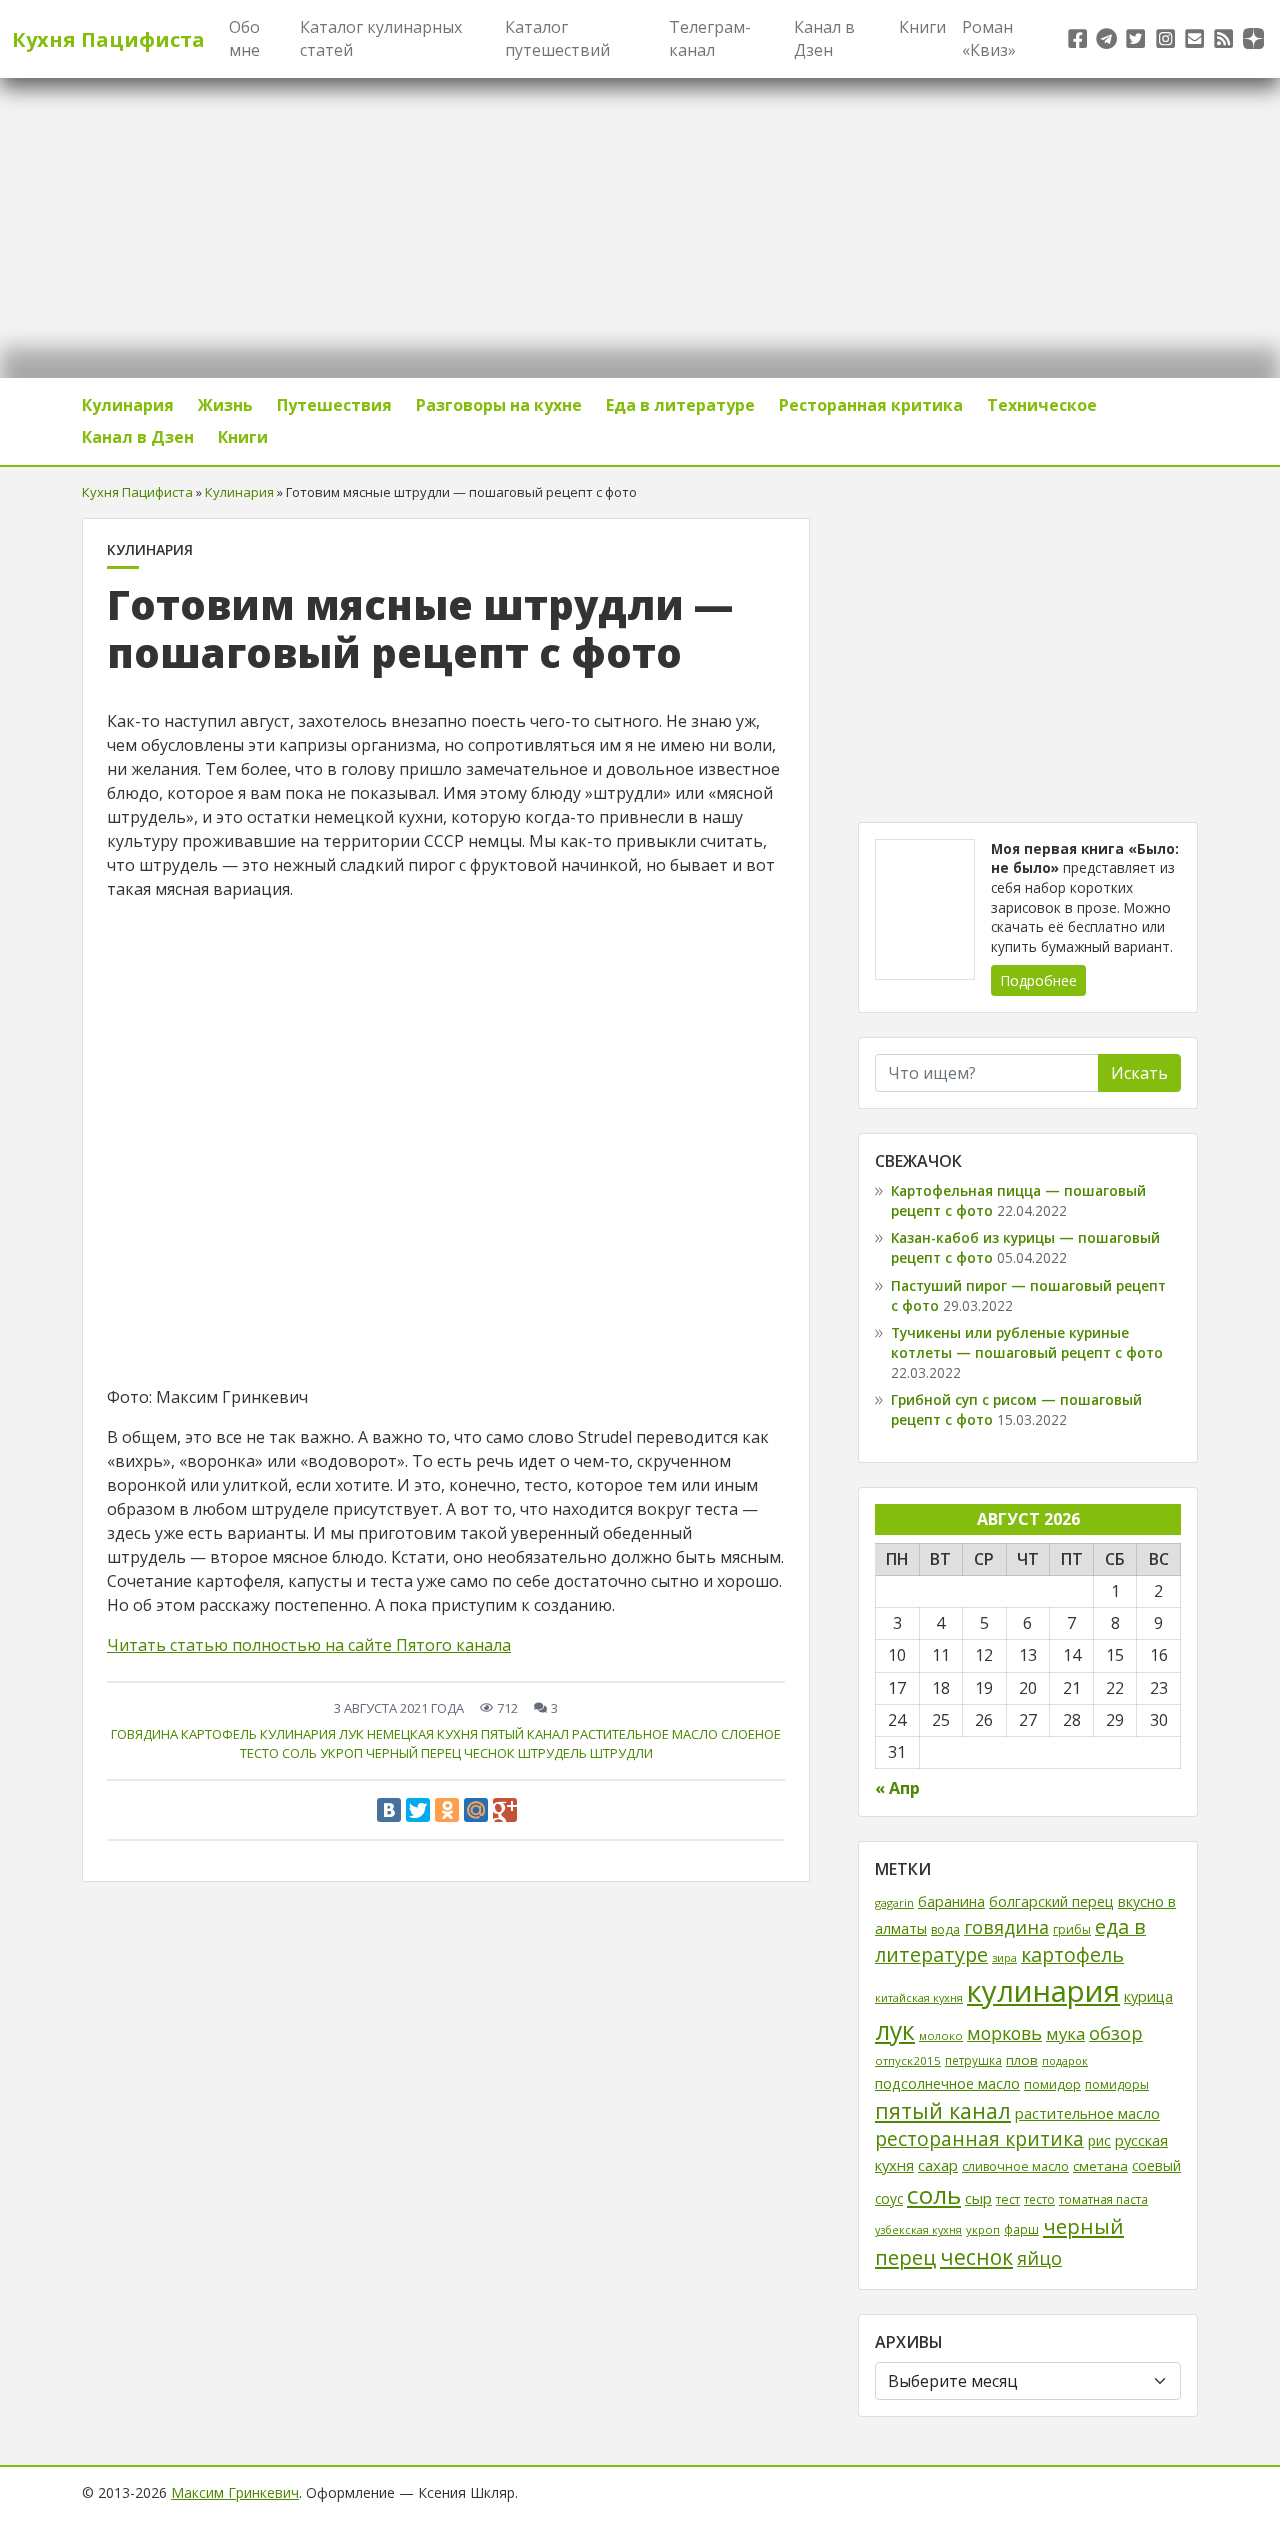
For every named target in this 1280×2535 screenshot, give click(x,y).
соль (299, 1753)
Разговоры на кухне (499, 405)
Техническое (1042, 405)
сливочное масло (1015, 2166)
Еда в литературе (680, 405)
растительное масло (645, 1734)
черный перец (413, 1753)
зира (1004, 1957)
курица (1148, 1996)
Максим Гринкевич (235, 2492)
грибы (1072, 1929)
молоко (941, 2035)
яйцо (1039, 2258)
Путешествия (334, 405)
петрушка (973, 2060)
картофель (219, 1734)
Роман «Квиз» (989, 38)
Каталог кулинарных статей (381, 38)
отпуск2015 (908, 2060)
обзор (1116, 2032)
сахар (938, 2165)
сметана (1100, 2166)
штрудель (552, 1753)
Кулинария (128, 405)
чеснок (489, 1753)
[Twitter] (418, 1810)
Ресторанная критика (871, 405)
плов (1022, 2060)
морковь (1004, 2033)
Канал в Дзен (824, 38)
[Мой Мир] (476, 1810)
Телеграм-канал (710, 38)
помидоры (1117, 2084)
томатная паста (1103, 2199)
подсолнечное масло (947, 2083)
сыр (978, 2198)
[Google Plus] (505, 1810)
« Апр (897, 1788)
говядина (144, 1734)
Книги (922, 27)
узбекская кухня (918, 2230)
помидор (1052, 2084)
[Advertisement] (1028, 658)
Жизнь (225, 405)
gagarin (894, 1902)
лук (351, 1734)
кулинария (298, 1734)
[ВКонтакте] (389, 1810)
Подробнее (1038, 980)
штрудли (621, 1753)
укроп (341, 1753)
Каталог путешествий (557, 38)
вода (945, 1929)
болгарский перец (1051, 1901)
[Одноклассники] (447, 1810)
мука (1065, 2033)
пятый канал (525, 1734)
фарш (1021, 2229)
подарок (1065, 2060)
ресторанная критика (979, 2139)
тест (1008, 2199)
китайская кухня (919, 1997)
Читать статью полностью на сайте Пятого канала (309, 1645)
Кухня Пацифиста (108, 39)
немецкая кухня (422, 1734)
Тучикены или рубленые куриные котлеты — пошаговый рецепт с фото (1027, 1342)
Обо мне (244, 38)
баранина (951, 1901)
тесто (1039, 2199)
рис (1099, 2140)
